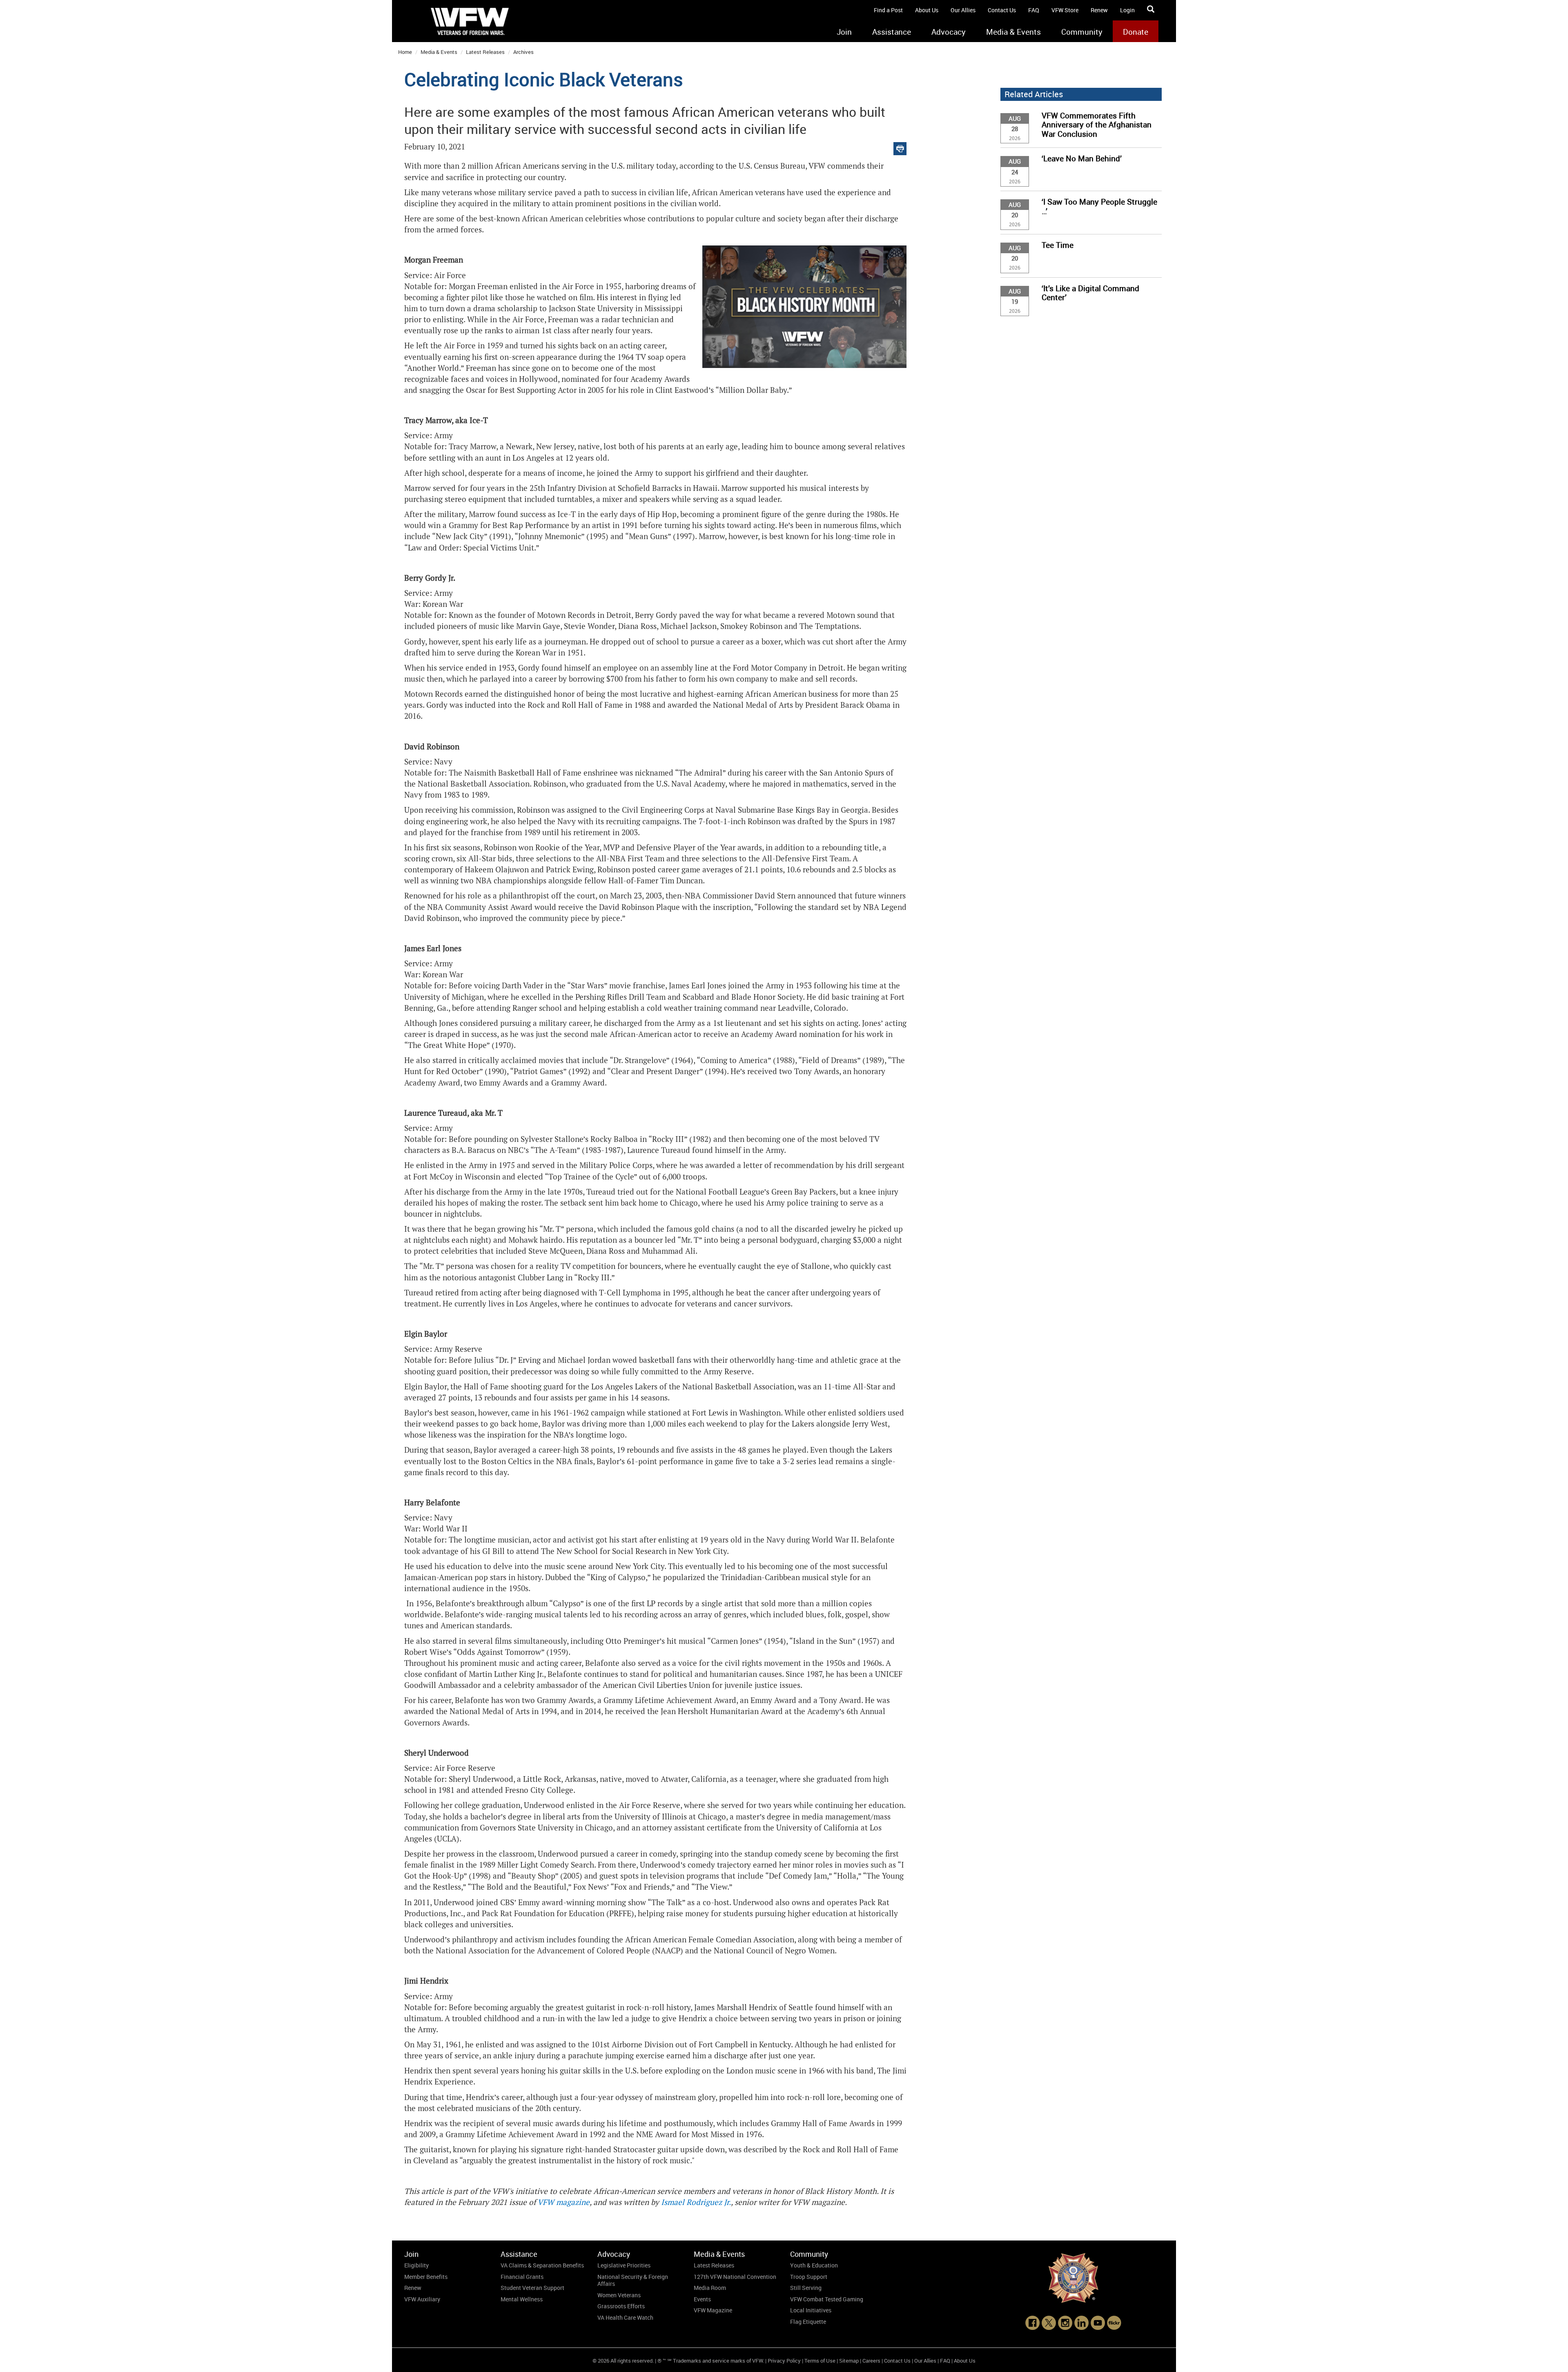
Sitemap (849, 2361)
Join (844, 32)
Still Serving (806, 2288)
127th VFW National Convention (735, 2277)
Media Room (710, 2288)
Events (702, 2299)
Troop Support (809, 2277)
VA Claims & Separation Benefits (542, 2265)
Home (405, 52)
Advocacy (949, 32)
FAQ (1034, 10)
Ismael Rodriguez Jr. (696, 2202)
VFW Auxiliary (422, 2299)
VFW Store (1065, 10)
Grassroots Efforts (621, 2306)
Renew (1099, 10)
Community (1082, 32)
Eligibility (416, 2265)
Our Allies (963, 10)
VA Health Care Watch (625, 2317)
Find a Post (888, 10)
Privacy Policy (784, 2361)
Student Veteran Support (532, 2288)
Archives (523, 52)
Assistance (892, 32)
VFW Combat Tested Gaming (827, 2299)
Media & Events (1013, 32)
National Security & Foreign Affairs (633, 2280)
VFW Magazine (713, 2310)
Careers (871, 2361)
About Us (927, 10)
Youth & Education (814, 2265)
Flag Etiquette (808, 2322)
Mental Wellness (522, 2299)
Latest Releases (485, 52)
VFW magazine (563, 2202)
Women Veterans (619, 2295)
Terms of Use (820, 2361)
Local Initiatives (811, 2310)
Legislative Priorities (624, 2265)
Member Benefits (426, 2277)
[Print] (900, 147)
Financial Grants (522, 2277)
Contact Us (1002, 10)
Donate (1136, 32)
